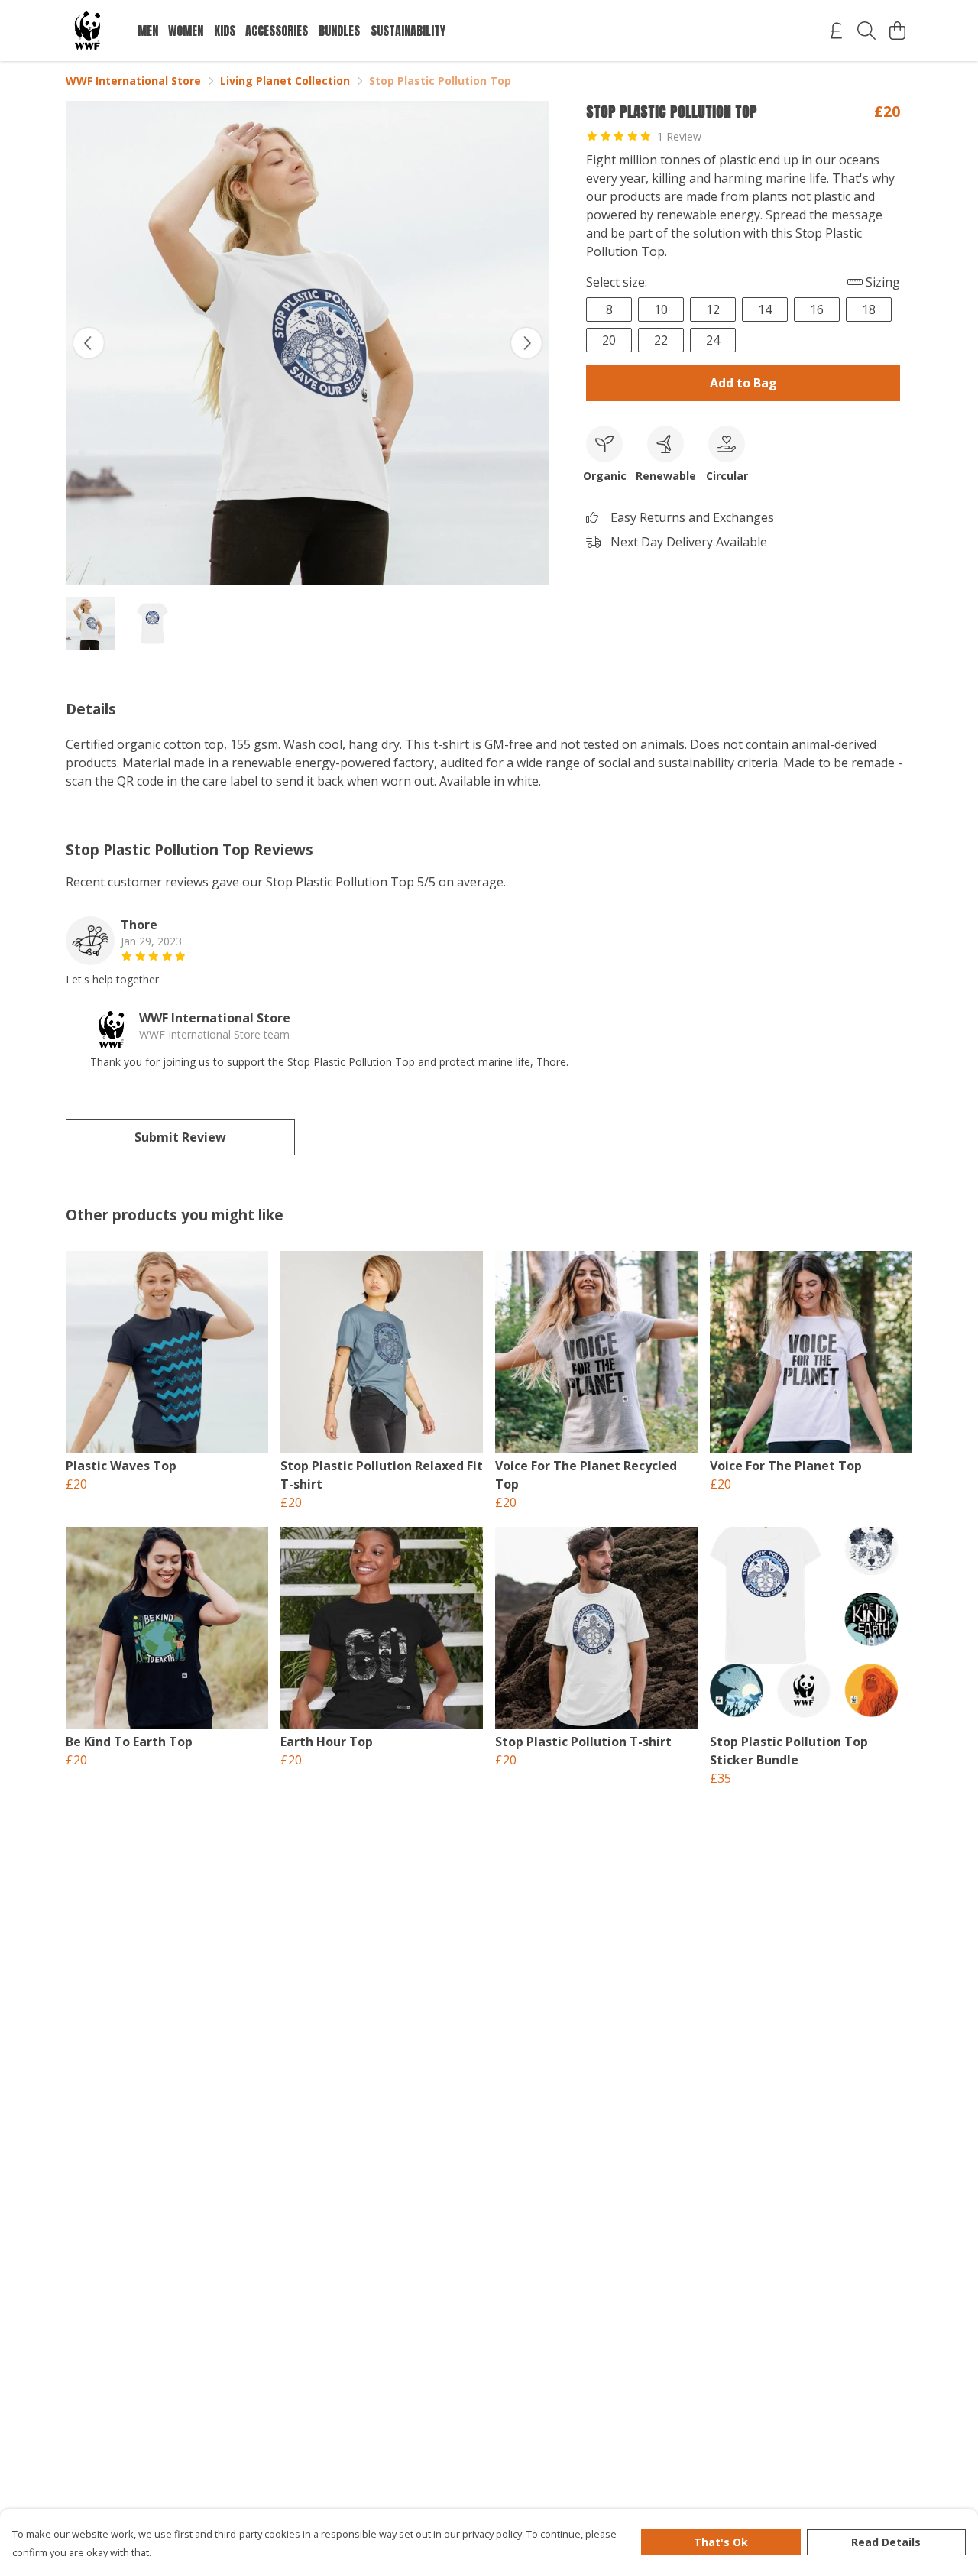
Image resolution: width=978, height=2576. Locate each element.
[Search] (866, 31)
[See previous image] (89, 343)
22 (661, 340)
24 (713, 340)
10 (661, 309)
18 (869, 309)
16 (817, 309)
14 (765, 309)
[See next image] (526, 343)
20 (609, 340)
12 (713, 309)
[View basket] (897, 31)
